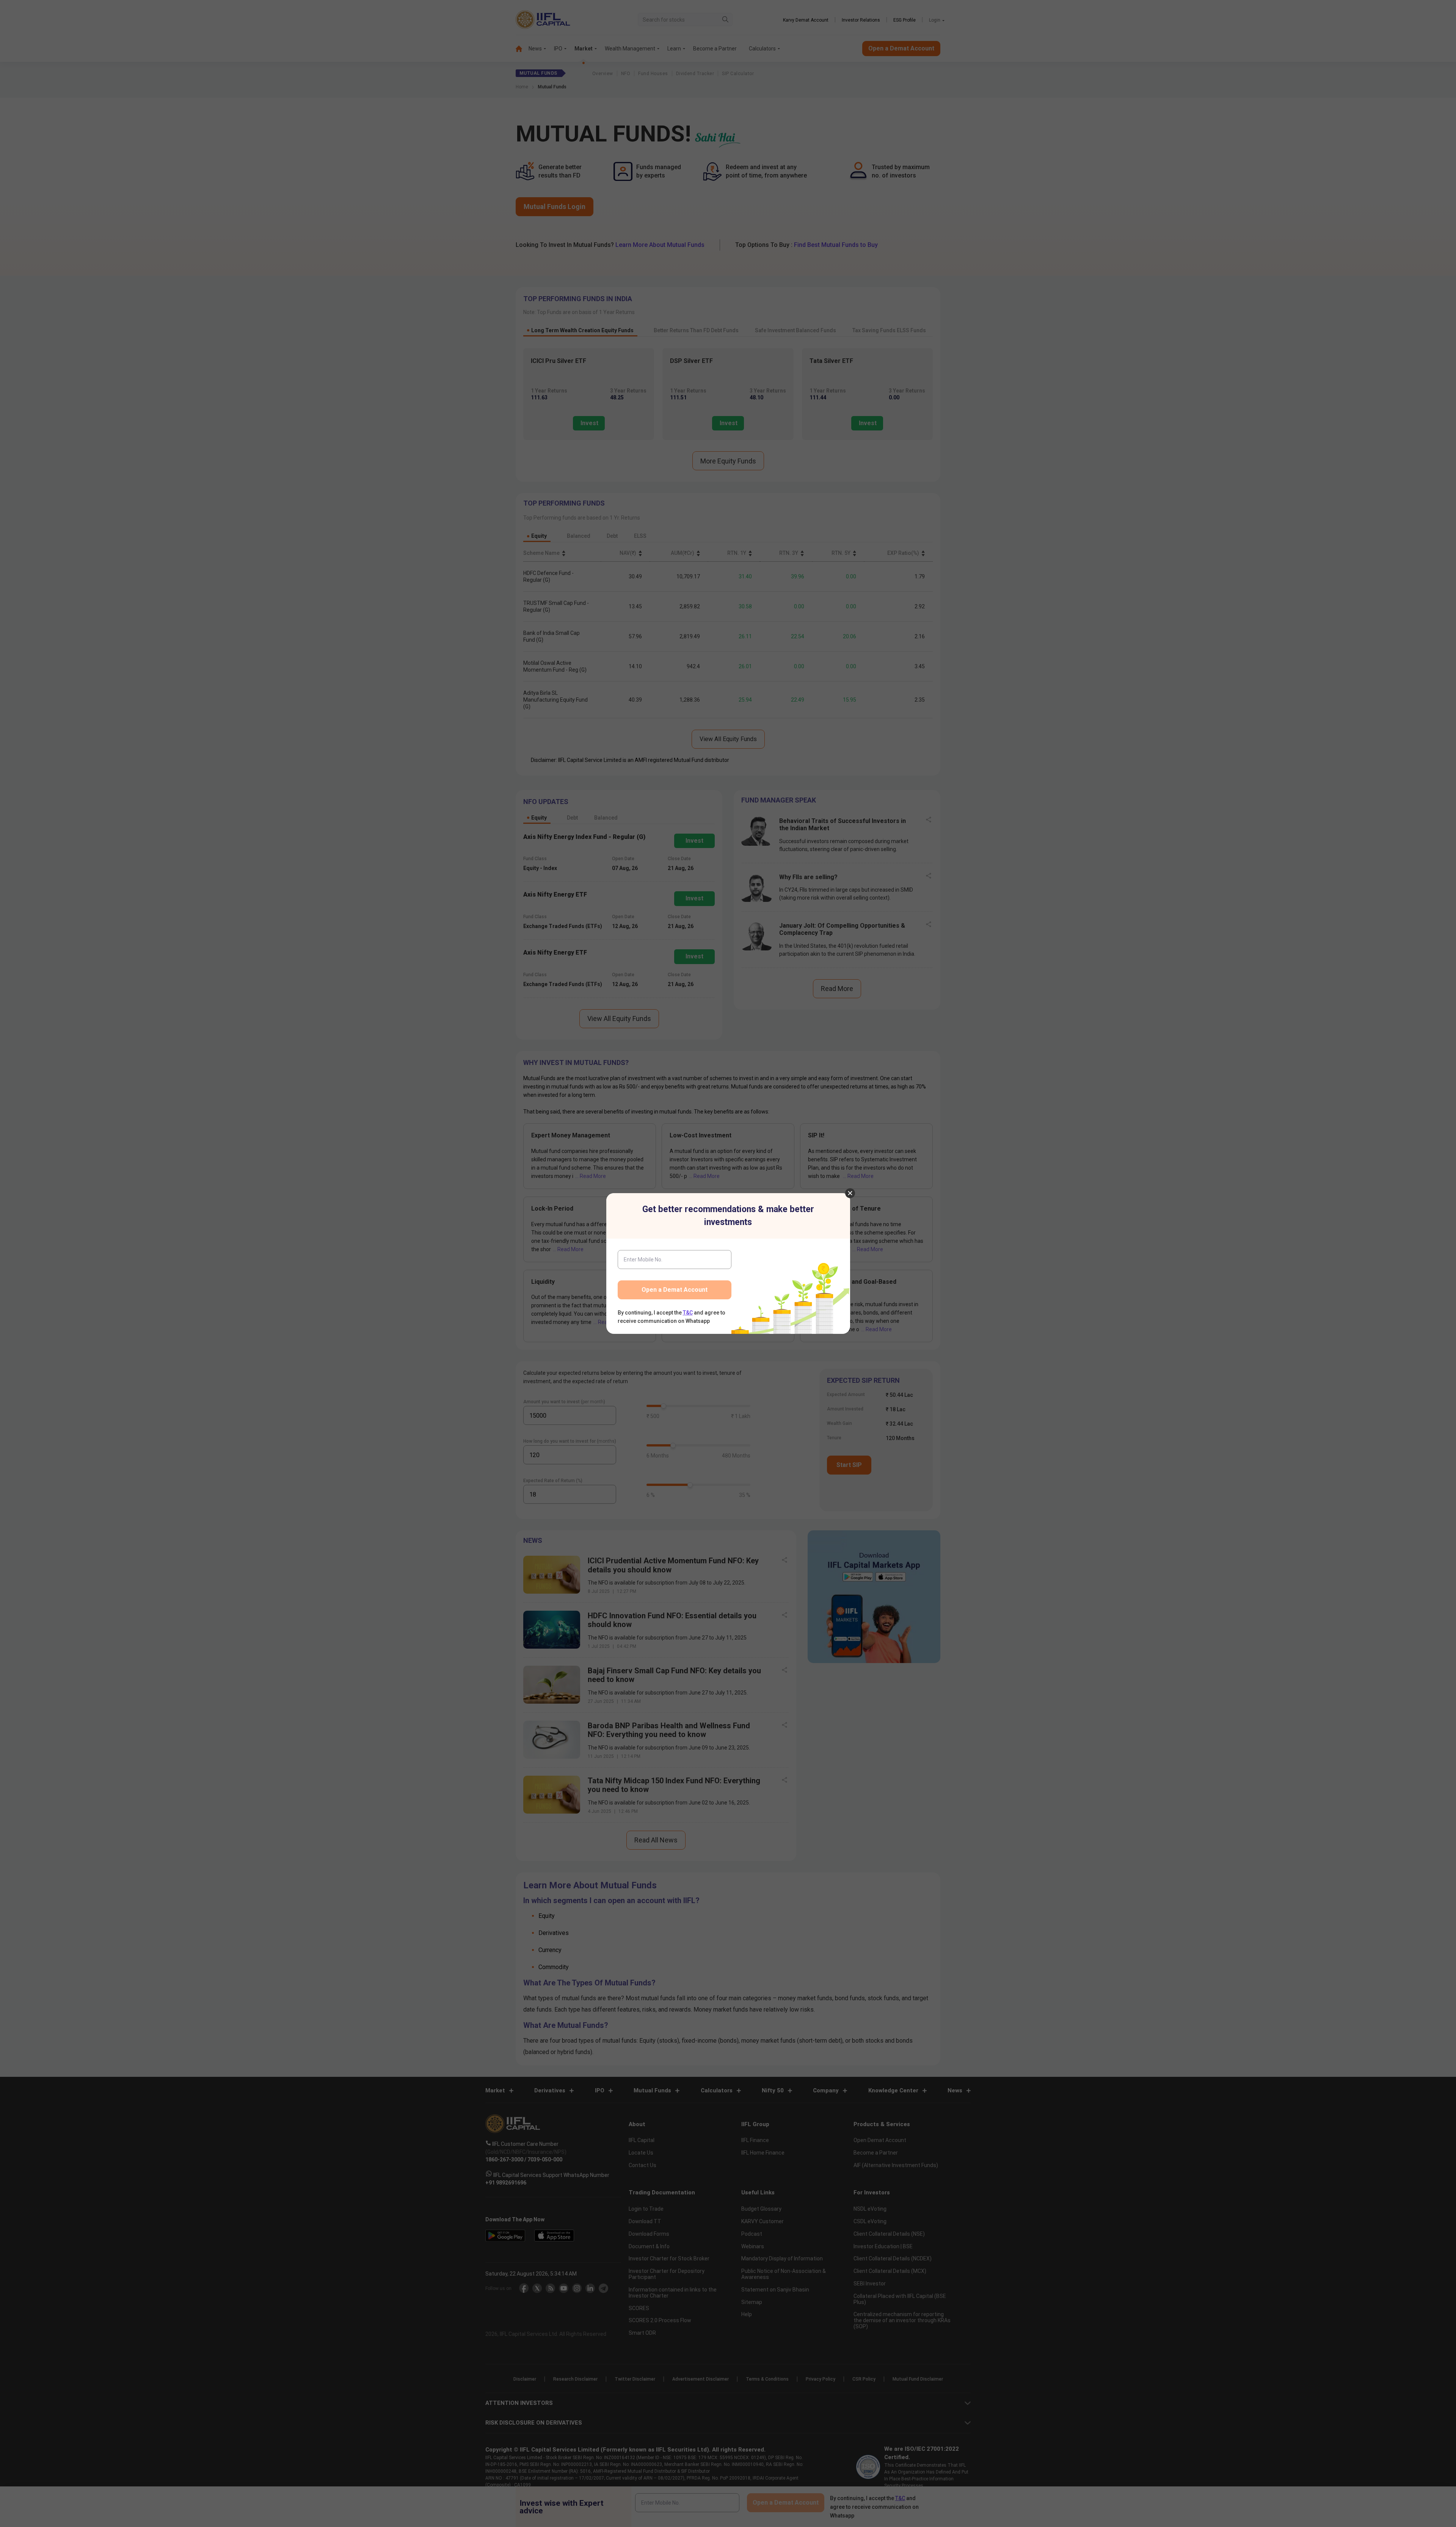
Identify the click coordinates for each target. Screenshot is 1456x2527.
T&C (688, 1313)
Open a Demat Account (675, 1290)
